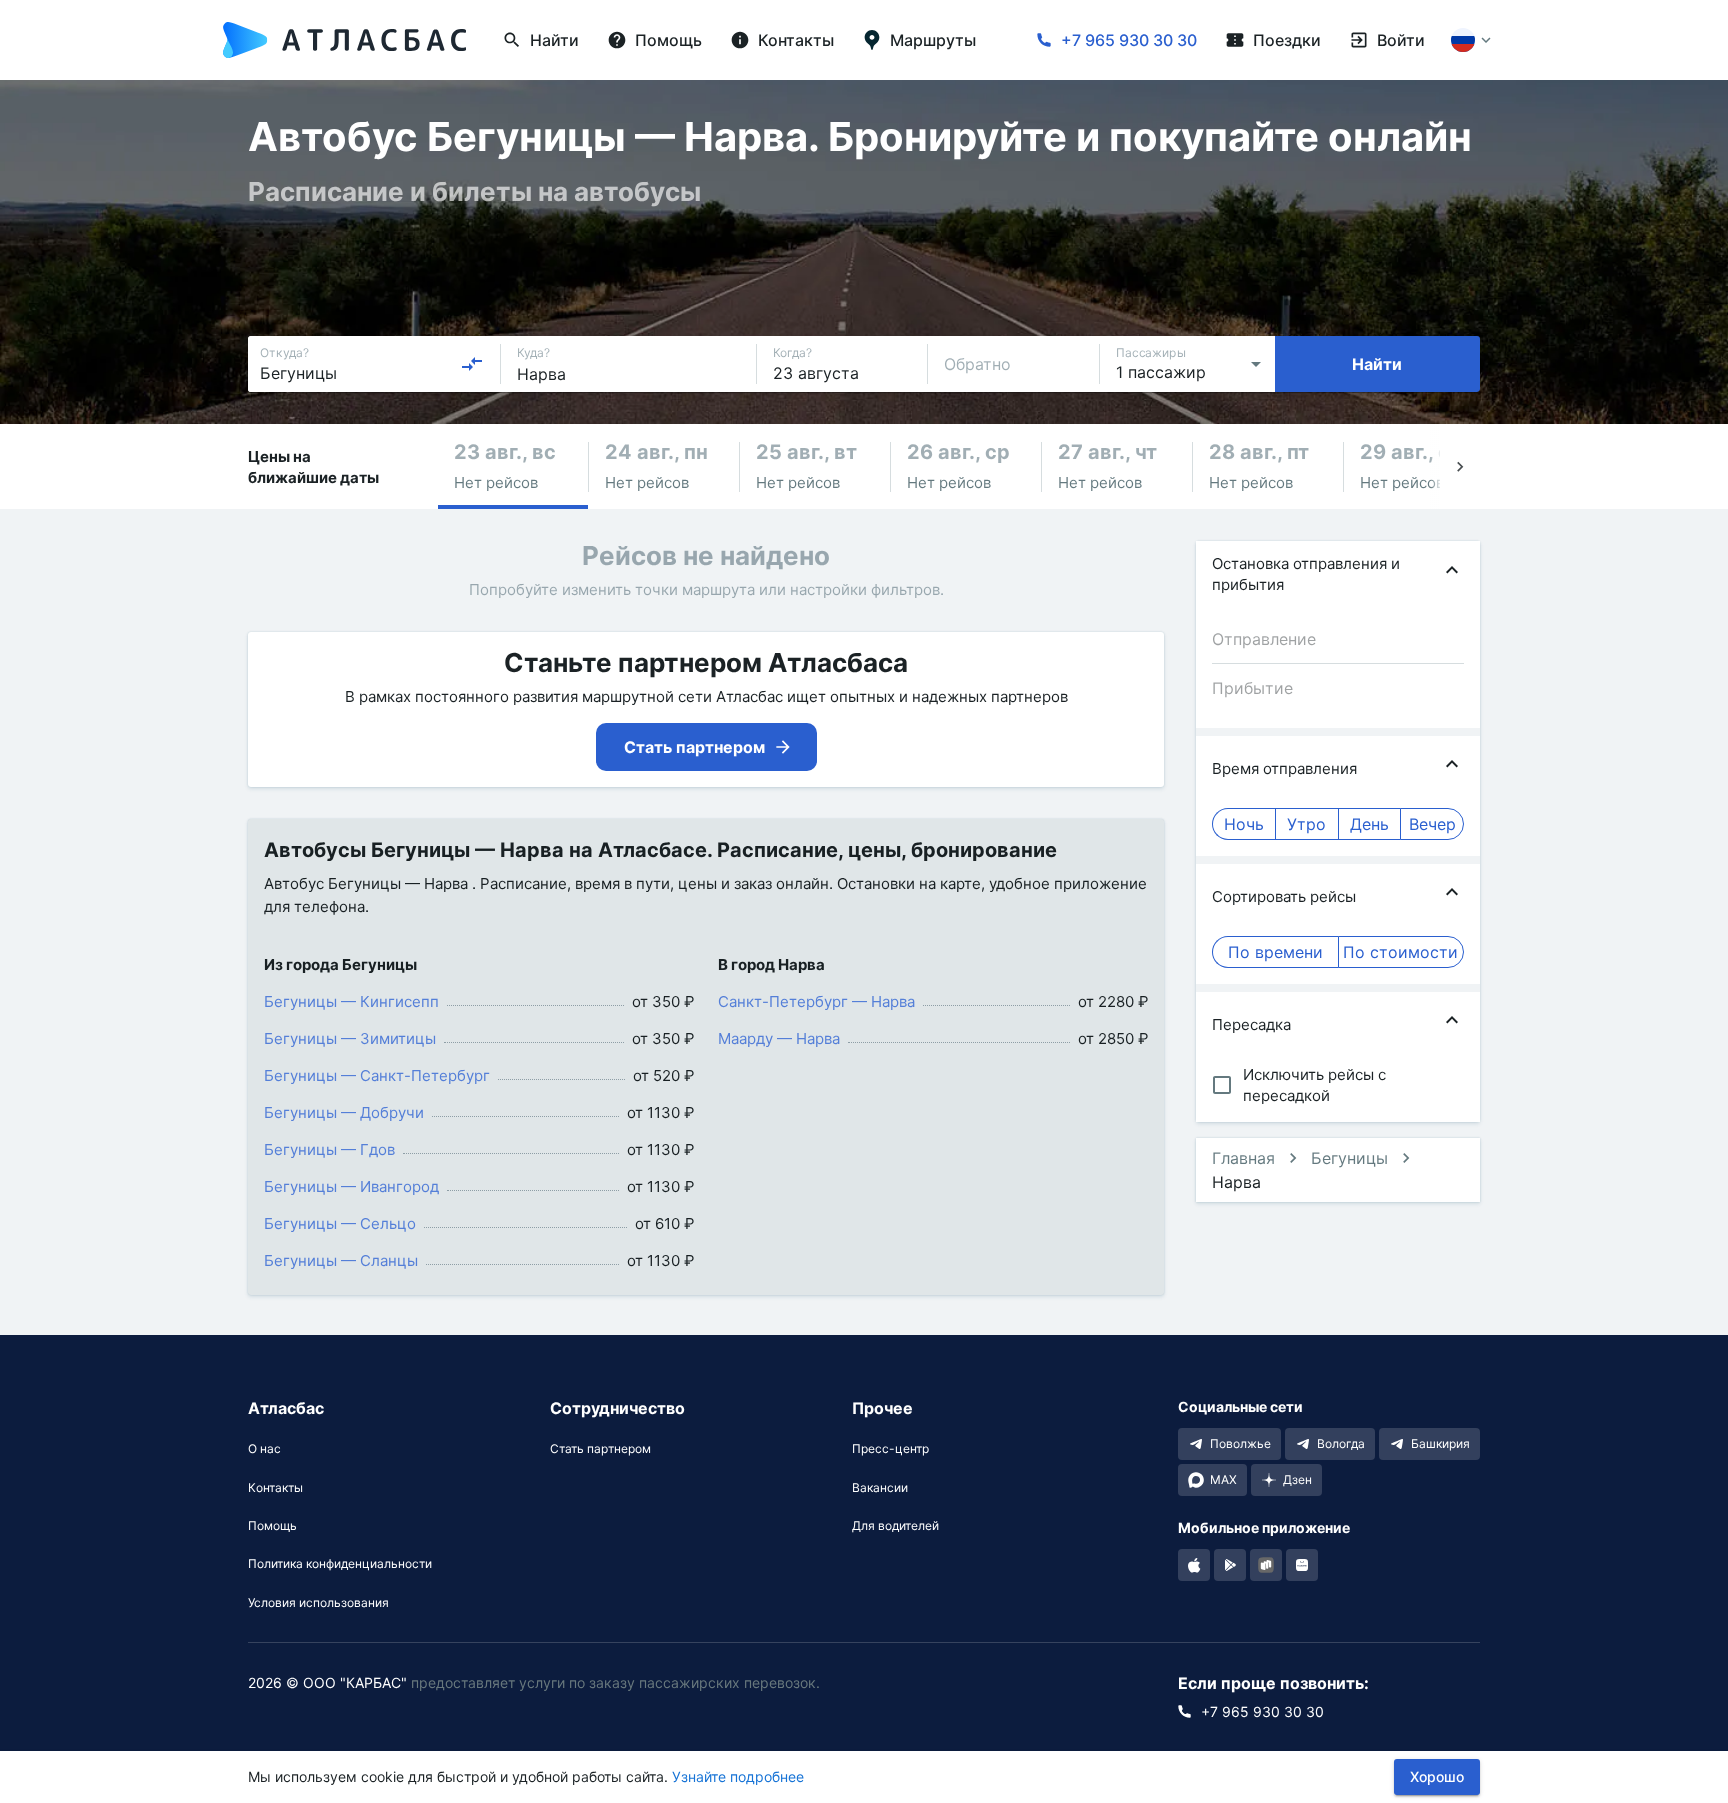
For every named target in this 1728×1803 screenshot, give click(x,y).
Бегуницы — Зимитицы (350, 1038)
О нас (264, 1449)
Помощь (272, 1526)
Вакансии (880, 1488)
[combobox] (372, 364)
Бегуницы (1349, 1158)
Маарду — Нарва (779, 1038)
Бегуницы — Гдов (329, 1149)
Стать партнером (600, 1449)
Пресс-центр (890, 1449)
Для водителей (895, 1526)
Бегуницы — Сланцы (341, 1260)
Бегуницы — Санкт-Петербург (377, 1075)
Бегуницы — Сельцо (340, 1223)
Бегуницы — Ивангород (351, 1186)
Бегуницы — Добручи (344, 1112)
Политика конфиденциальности (340, 1564)
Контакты (275, 1488)
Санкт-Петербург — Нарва (816, 1001)
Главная (1243, 1158)
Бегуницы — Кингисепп (351, 1001)
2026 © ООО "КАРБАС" (327, 1682)
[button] (513, 466)
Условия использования (318, 1603)
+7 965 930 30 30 (1129, 40)
